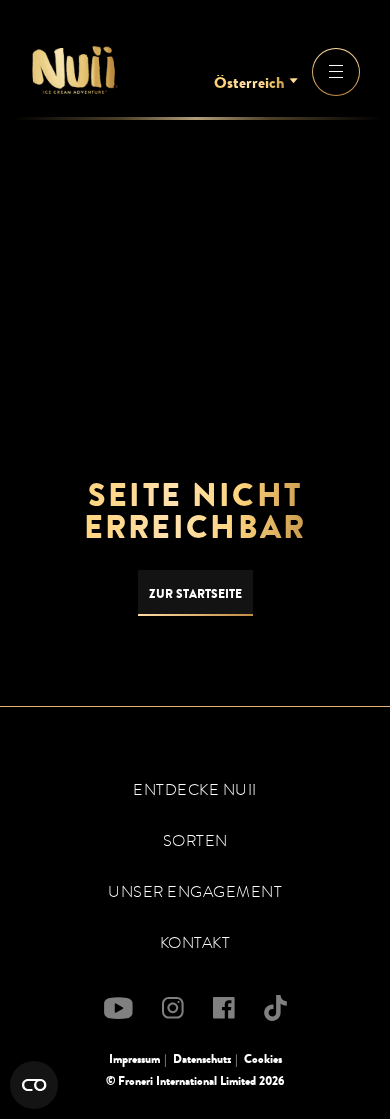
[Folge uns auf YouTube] (118, 1008)
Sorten (195, 841)
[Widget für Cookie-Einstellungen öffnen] (34, 1085)
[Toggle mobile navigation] (336, 72)
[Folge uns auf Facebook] (224, 1008)
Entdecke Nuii (195, 790)
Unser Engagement (195, 892)
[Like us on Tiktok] (275, 1008)
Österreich (249, 83)
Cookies (263, 1059)
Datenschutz (202, 1059)
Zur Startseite (195, 594)
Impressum (134, 1059)
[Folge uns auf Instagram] (173, 1008)
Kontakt (195, 943)
